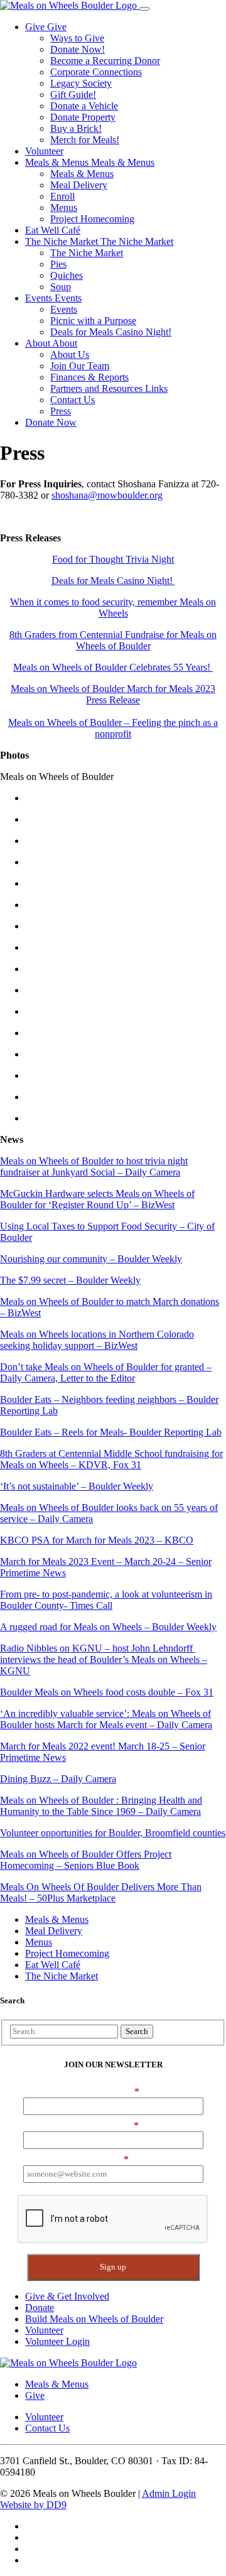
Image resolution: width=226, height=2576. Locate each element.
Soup (61, 287)
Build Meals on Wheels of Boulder (94, 2319)
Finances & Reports (89, 377)
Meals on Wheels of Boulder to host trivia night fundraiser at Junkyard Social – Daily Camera (94, 1166)
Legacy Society (81, 83)
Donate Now (51, 422)
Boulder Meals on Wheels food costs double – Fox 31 (107, 1692)
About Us (70, 354)
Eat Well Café (53, 230)
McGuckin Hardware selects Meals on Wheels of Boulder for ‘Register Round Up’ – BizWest (97, 1199)
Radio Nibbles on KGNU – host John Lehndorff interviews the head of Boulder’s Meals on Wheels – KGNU (104, 1659)
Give (36, 27)
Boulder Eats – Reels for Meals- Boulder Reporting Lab (111, 1432)
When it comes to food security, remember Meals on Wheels (113, 608)
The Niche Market (63, 241)
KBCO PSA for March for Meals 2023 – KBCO (97, 1540)
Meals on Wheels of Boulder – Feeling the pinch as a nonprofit (113, 728)
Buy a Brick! (76, 128)
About (39, 343)
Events (40, 298)
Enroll (62, 196)
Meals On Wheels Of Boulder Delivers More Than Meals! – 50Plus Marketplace (101, 1892)
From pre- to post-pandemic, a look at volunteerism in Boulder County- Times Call (106, 1600)
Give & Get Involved (67, 2296)
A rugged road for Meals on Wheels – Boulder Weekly (108, 1627)
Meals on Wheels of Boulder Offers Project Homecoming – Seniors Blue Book (86, 1860)
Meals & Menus (58, 162)
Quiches (67, 275)
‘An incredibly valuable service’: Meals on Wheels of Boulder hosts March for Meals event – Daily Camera (106, 1719)
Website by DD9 (33, 2505)
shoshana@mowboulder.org (107, 495)
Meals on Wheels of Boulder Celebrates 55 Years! (113, 667)
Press (61, 411)
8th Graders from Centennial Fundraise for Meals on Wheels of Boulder (113, 640)
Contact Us (73, 400)
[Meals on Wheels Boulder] (70, 5)
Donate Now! (78, 49)
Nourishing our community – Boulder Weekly (91, 1259)
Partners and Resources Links (109, 388)
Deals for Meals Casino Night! (111, 332)
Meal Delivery (79, 185)
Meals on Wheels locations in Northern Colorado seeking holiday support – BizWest (97, 1340)
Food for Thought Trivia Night (113, 559)
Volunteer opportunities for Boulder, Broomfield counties (113, 1833)
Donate (40, 2308)
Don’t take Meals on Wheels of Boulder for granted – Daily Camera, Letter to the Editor (106, 1372)
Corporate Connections (96, 72)
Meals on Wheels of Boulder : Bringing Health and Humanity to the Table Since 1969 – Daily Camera (101, 1806)
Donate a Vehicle (84, 106)
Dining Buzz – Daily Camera (58, 1779)
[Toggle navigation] (144, 9)
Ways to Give (77, 38)
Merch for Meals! (85, 140)
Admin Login (169, 2493)
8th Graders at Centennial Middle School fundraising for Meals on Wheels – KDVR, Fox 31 (111, 1459)
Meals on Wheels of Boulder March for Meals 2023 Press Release (113, 694)
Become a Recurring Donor (105, 61)
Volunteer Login (57, 2341)
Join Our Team (80, 366)
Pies (58, 264)
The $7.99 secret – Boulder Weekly (70, 1280)
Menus (64, 208)
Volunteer (44, 151)
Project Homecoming (92, 219)
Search (137, 2031)
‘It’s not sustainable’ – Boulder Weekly (77, 1486)
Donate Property (83, 117)
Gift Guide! (73, 95)
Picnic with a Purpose (93, 321)
